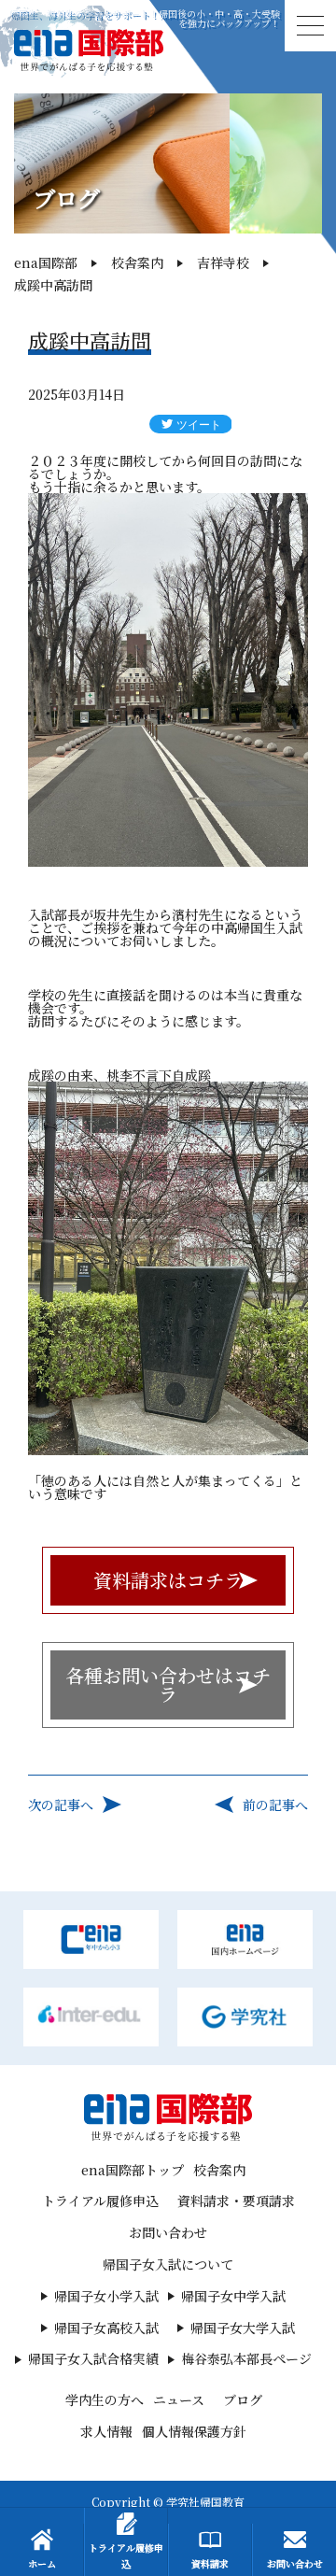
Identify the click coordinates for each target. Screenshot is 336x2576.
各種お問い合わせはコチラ (168, 1684)
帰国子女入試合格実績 (93, 2358)
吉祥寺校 (223, 262)
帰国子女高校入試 (106, 2328)
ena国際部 (46, 262)
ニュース (179, 2399)
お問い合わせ (168, 2232)
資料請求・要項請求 (236, 2201)
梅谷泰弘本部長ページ (246, 2358)
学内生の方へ (105, 2399)
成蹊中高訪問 (53, 285)
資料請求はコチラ (168, 1580)
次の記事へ (61, 1805)
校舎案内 (137, 262)
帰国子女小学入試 (106, 2296)
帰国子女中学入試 (233, 2296)
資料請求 (210, 2563)
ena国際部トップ (133, 2170)
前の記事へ (275, 1805)
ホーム (42, 2563)
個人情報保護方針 (194, 2431)
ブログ (243, 2399)
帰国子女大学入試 (243, 2328)
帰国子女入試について (168, 2264)
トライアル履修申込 (100, 2201)
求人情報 (106, 2431)
